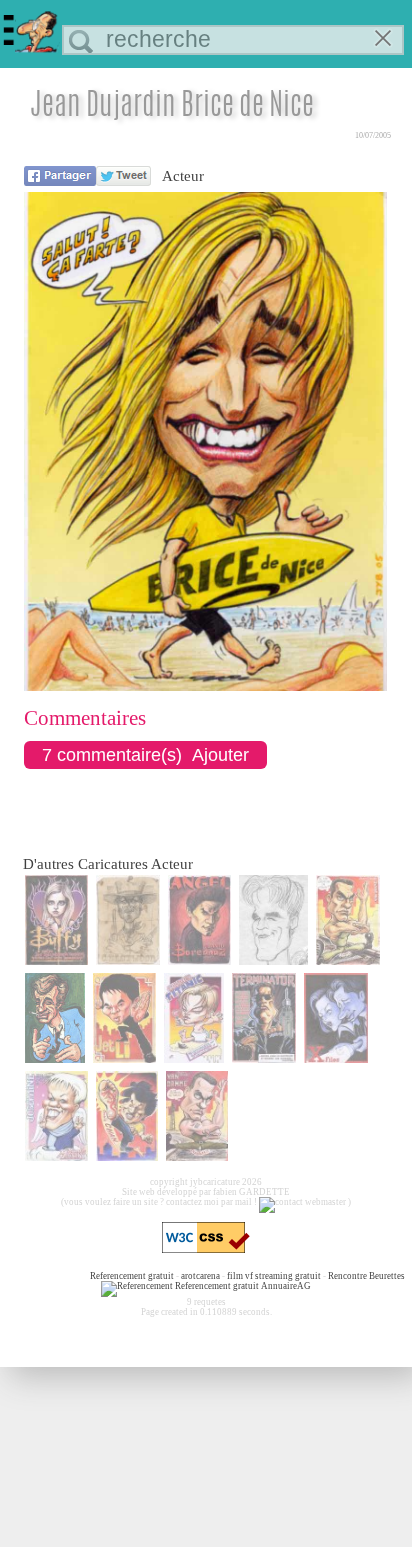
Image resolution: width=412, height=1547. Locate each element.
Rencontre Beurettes (366, 1276)
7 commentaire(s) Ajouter (145, 755)
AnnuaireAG (286, 1286)
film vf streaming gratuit (274, 1276)
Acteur (183, 176)
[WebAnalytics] (49, 1276)
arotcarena (200, 1276)
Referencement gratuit (132, 1276)
